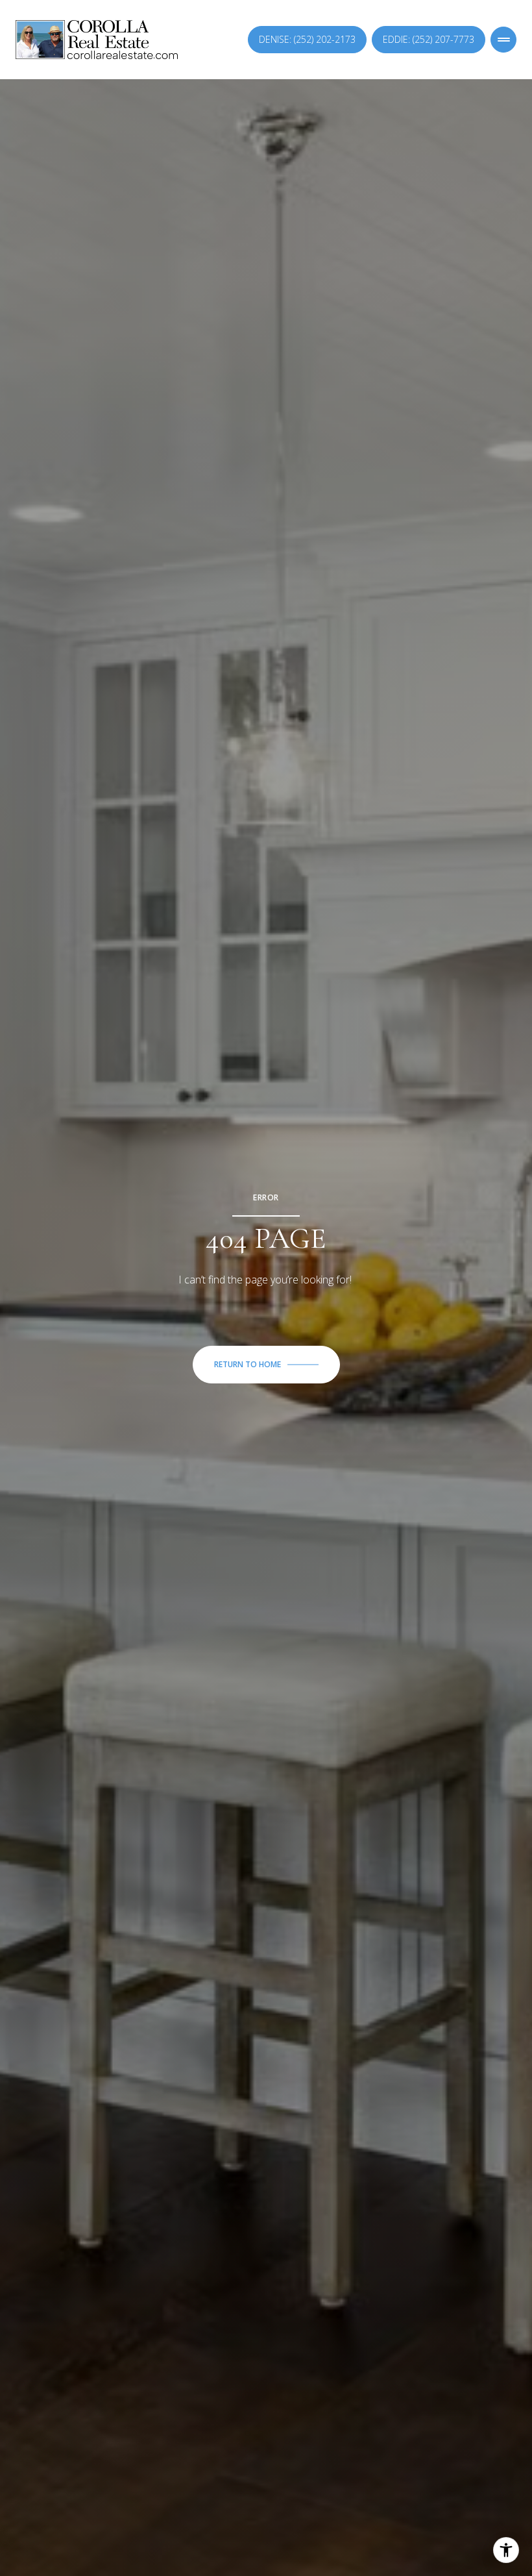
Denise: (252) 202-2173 (307, 39)
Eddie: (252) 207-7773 (429, 39)
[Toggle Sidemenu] (503, 40)
